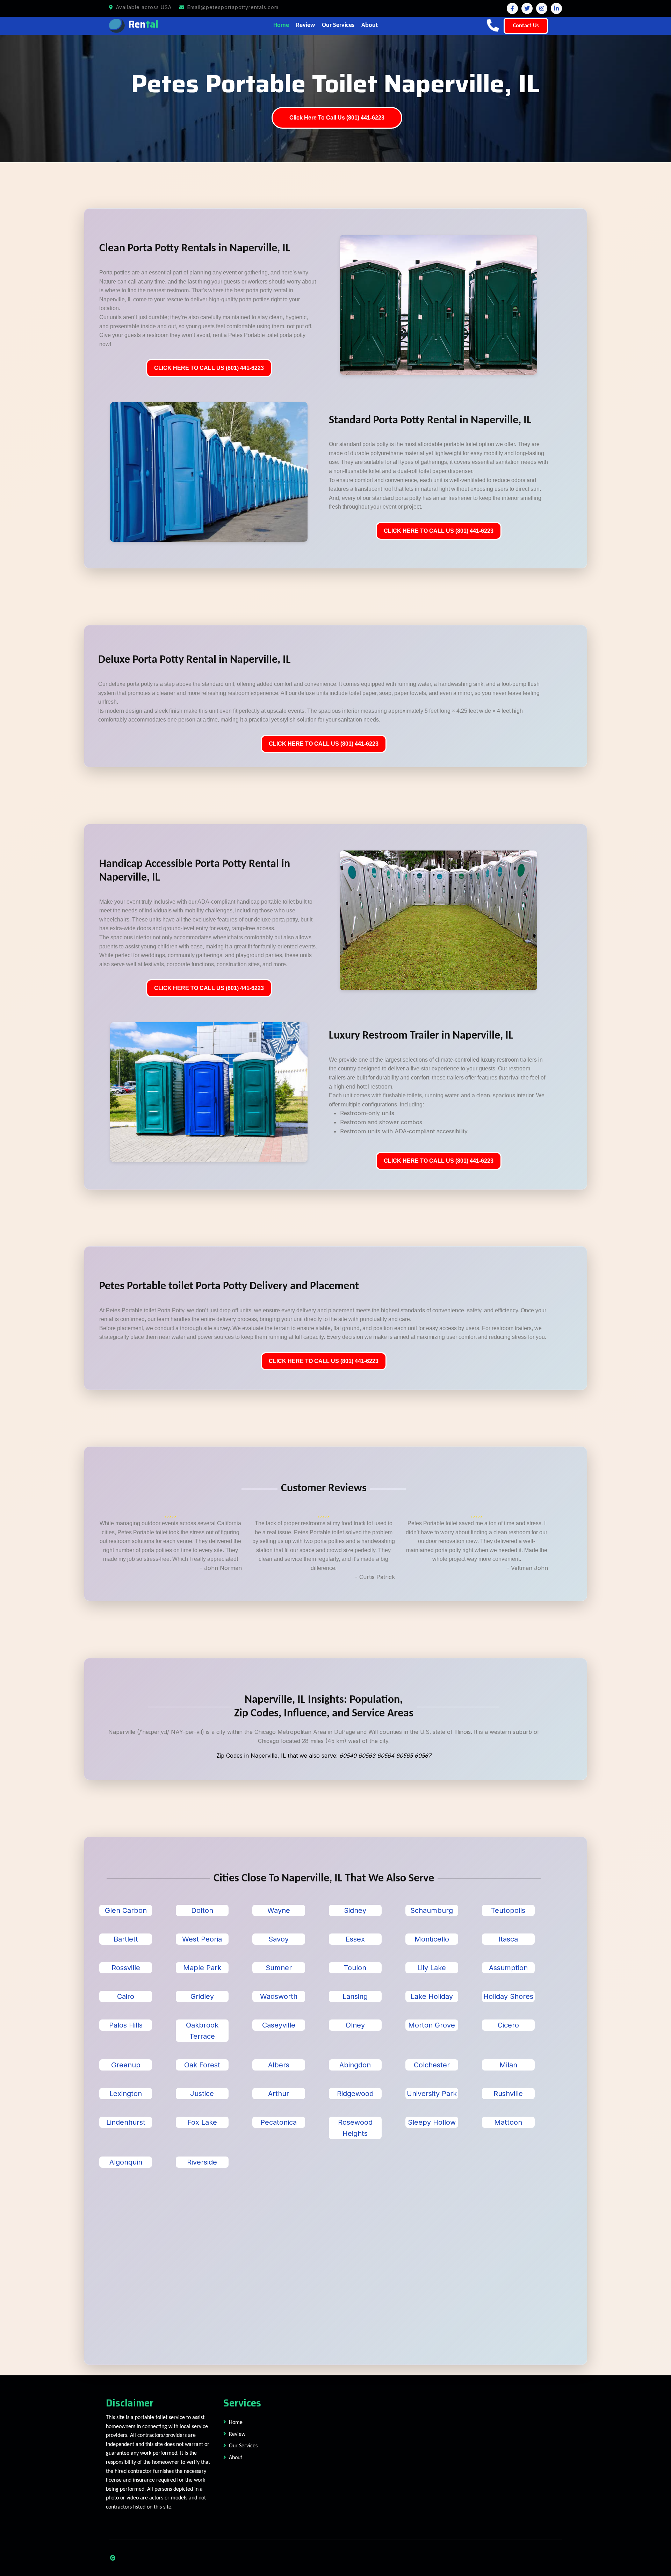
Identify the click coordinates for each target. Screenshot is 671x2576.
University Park (432, 2094)
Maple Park (202, 1968)
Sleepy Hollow (432, 2122)
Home (281, 25)
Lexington (126, 2094)
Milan (508, 2065)
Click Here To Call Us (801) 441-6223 (337, 118)
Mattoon (508, 2122)
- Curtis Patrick (375, 1577)
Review (305, 25)
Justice (202, 2094)
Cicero (508, 2025)
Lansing (355, 1996)
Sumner (279, 1968)
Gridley (202, 1996)
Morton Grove (432, 2025)
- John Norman (221, 1568)
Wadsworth (279, 1996)
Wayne (279, 1910)
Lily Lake (432, 1968)
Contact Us (526, 26)
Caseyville (279, 2025)
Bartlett (126, 1939)
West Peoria (202, 1939)
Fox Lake (202, 2122)
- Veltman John (527, 1568)
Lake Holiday (432, 1996)
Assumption (508, 1968)
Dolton (202, 1910)
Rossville (126, 1968)
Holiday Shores (508, 1996)
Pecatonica (279, 2122)
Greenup (126, 2065)
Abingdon (355, 2065)
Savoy (279, 1939)
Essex (355, 1939)
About (370, 25)
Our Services (338, 25)
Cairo (126, 1996)
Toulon (355, 1968)
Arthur (279, 2094)
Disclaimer (130, 2403)
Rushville (508, 2094)
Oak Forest (202, 2065)
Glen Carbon (126, 1910)
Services (242, 2403)
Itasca (508, 1939)
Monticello (432, 1939)
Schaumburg (432, 1910)
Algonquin (126, 2162)
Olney (355, 2025)
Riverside (202, 2162)
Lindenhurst (126, 2122)
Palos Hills (126, 2025)
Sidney (355, 1910)
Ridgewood (355, 2094)
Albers (279, 2065)
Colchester (432, 2065)
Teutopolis (508, 1910)
